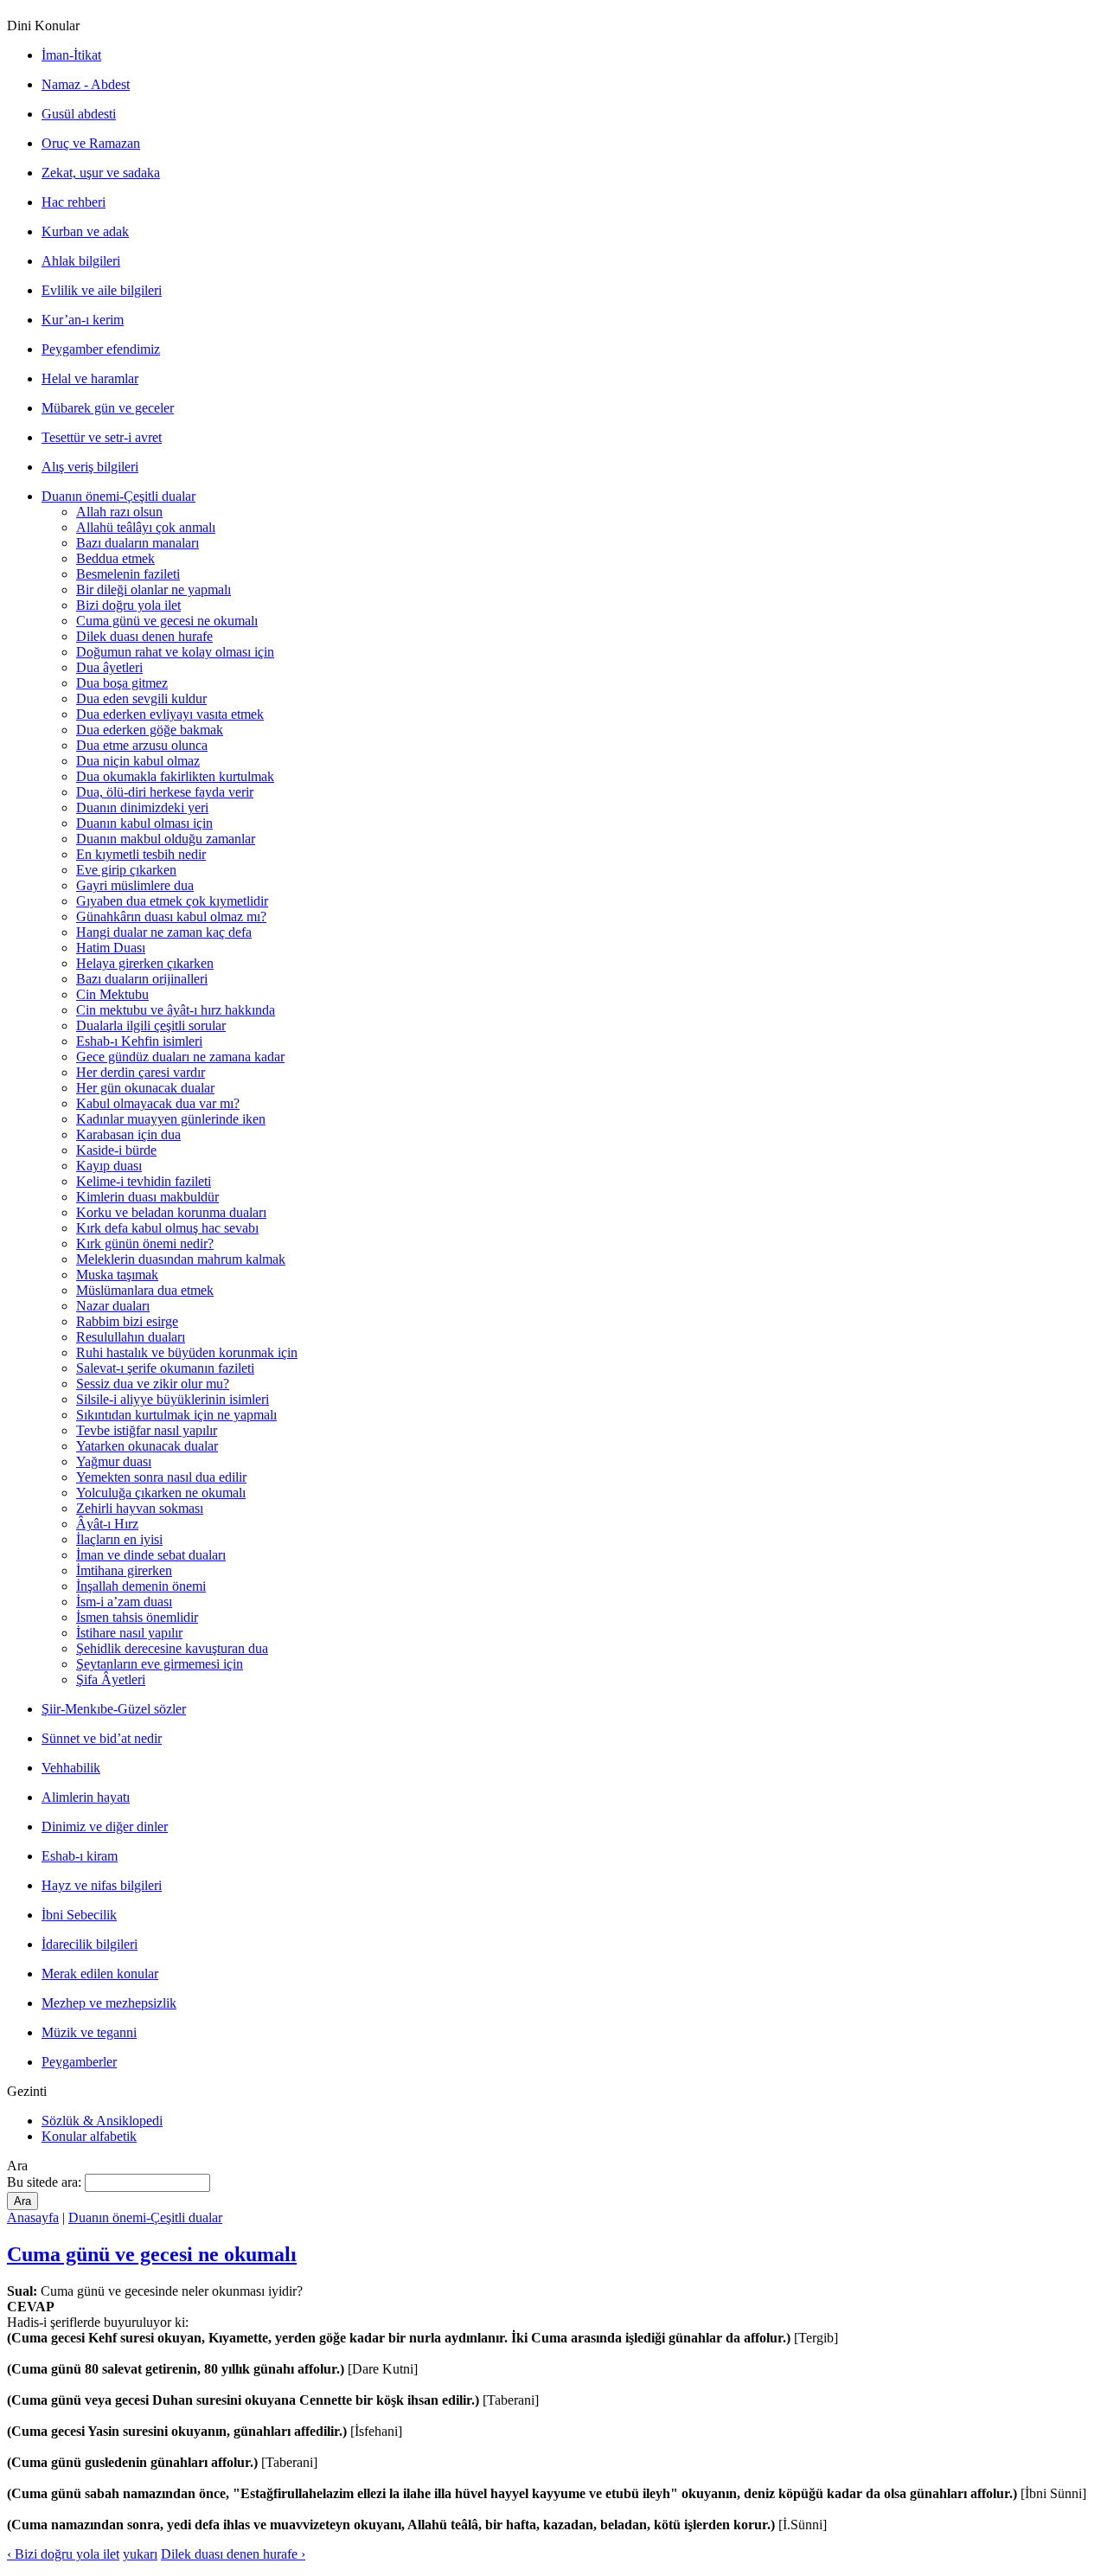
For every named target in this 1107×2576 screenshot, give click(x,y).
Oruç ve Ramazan (91, 143)
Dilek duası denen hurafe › (233, 2554)
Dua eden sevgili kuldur (141, 698)
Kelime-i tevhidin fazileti (144, 1181)
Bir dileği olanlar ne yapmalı (154, 590)
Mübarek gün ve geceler (108, 408)
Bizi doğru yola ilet (128, 605)
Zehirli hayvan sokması (140, 1508)
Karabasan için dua (128, 1134)
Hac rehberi (74, 202)
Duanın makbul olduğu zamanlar (166, 839)
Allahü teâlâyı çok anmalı (146, 527)
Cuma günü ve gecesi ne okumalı (167, 621)
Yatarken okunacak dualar (147, 1446)
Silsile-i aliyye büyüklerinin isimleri (173, 1399)
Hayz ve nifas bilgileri (102, 1885)
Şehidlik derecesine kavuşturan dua (172, 1648)
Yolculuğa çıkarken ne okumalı (161, 1493)
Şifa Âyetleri (111, 1679)
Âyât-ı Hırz (107, 1524)
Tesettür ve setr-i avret (102, 437)
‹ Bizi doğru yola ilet (63, 2554)
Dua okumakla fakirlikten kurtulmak (175, 776)
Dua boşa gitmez (122, 683)
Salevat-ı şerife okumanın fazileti (165, 1368)
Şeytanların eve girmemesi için (160, 1664)
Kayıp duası (109, 1166)
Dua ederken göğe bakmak (150, 730)
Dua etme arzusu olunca (142, 745)
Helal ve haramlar (90, 378)
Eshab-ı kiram (80, 1856)
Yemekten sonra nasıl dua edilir (161, 1477)
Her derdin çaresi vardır (141, 1072)
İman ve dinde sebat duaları (151, 1555)
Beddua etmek (115, 558)
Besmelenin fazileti (128, 574)
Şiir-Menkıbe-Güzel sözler (114, 1709)
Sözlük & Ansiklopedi (102, 2121)
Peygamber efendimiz (101, 349)
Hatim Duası (111, 948)
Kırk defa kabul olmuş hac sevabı (167, 1228)
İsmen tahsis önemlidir (137, 1617)
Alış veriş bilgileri (90, 467)
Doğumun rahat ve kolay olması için (175, 652)
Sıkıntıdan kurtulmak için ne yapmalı (176, 1415)
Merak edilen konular (100, 1974)
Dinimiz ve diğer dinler (105, 1826)
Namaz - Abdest (86, 84)
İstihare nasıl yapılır (129, 1633)
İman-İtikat (71, 55)
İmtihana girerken (124, 1570)
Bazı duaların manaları (138, 543)
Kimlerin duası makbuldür (147, 1197)
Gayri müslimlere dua (135, 885)
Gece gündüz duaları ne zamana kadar (180, 1057)
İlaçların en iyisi (119, 1539)
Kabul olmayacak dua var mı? (158, 1103)
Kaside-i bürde (116, 1150)
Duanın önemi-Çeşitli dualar (118, 496)
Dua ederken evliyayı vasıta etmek (170, 714)
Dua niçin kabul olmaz (138, 761)
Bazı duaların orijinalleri (142, 979)
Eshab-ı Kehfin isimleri (139, 1041)
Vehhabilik (71, 1768)
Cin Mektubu (112, 994)
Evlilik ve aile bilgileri (102, 290)
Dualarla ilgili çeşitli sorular (151, 1025)
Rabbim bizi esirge (127, 1321)
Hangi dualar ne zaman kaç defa (164, 932)
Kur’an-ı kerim (83, 320)
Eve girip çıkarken (126, 870)
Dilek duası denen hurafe (144, 636)
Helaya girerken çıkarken (145, 963)
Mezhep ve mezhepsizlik (109, 2003)
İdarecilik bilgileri (90, 1944)
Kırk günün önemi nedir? (145, 1243)
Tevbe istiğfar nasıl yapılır (147, 1430)
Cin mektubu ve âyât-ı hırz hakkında (176, 1010)
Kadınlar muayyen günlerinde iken (171, 1119)
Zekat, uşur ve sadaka (101, 173)
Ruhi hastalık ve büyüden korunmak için (187, 1352)
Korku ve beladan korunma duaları (171, 1212)
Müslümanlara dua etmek (145, 1290)
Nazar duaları (113, 1306)
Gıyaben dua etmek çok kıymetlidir (172, 901)
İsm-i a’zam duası (124, 1602)
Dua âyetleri (109, 667)
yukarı (140, 2554)
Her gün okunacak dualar (145, 1088)
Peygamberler (79, 2062)
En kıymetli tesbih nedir (141, 854)
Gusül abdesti (79, 114)
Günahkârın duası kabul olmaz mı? (171, 916)
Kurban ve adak (85, 231)
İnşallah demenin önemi (141, 1586)
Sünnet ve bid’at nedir (102, 1738)
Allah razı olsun (119, 512)
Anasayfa (33, 2217)
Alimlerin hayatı (86, 1797)
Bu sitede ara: (46, 2182)
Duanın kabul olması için (144, 823)
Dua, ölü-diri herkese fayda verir (165, 792)
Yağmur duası (114, 1461)
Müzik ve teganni (89, 2032)
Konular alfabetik (89, 2136)
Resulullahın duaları (131, 1337)
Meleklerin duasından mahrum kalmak (181, 1259)
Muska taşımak (117, 1275)
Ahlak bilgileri (81, 261)
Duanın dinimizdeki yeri (142, 807)
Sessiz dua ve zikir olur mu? (153, 1384)
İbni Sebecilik (79, 1915)
